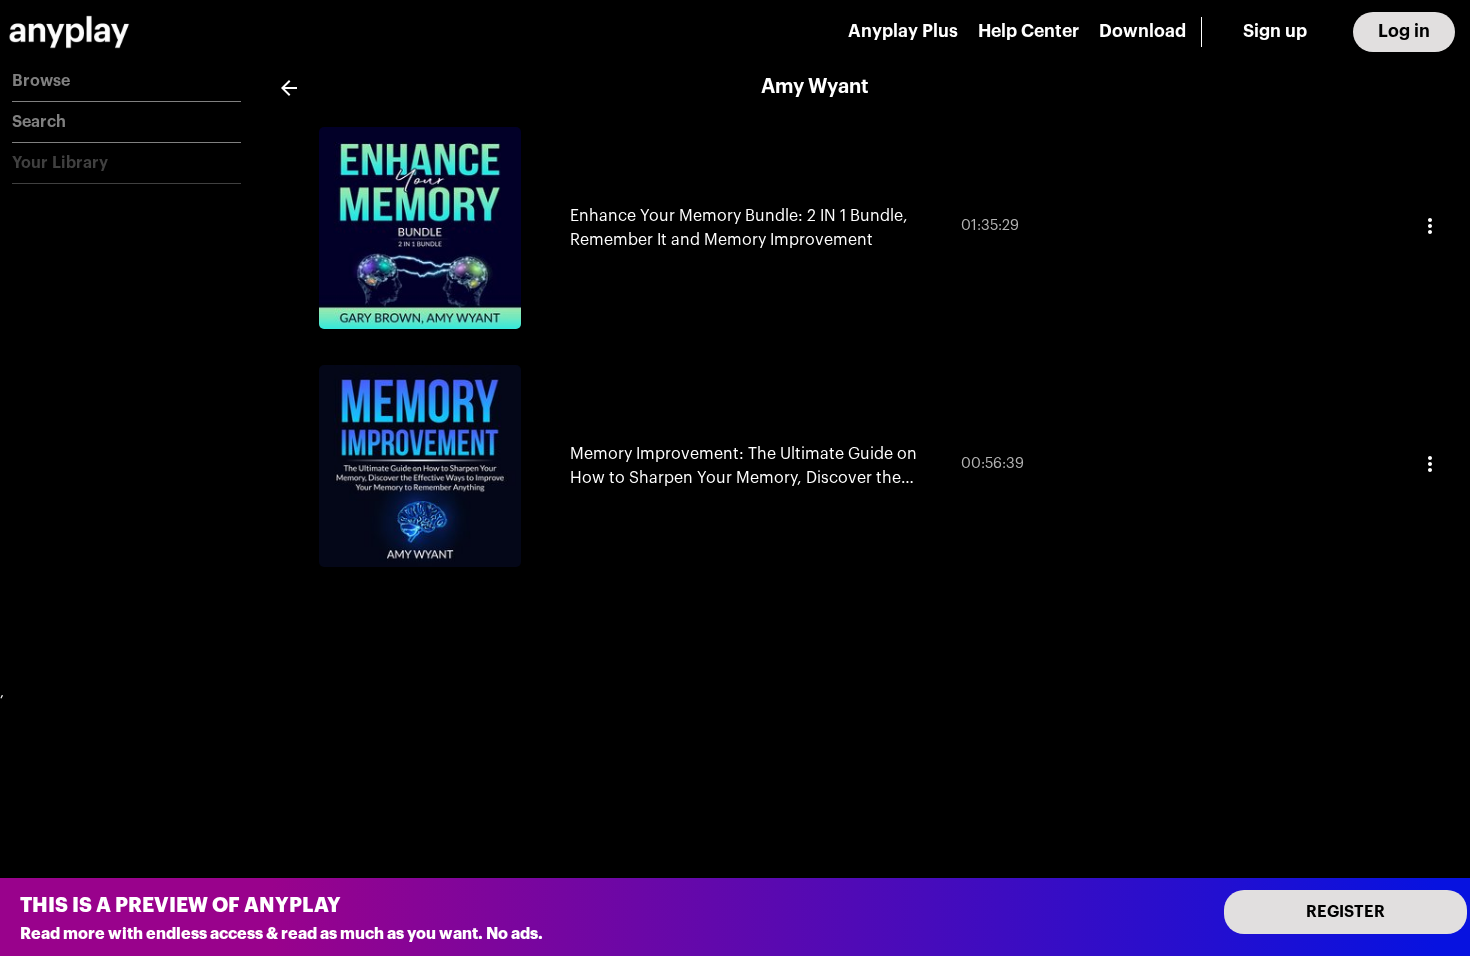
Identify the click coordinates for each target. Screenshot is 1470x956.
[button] (126, 81)
